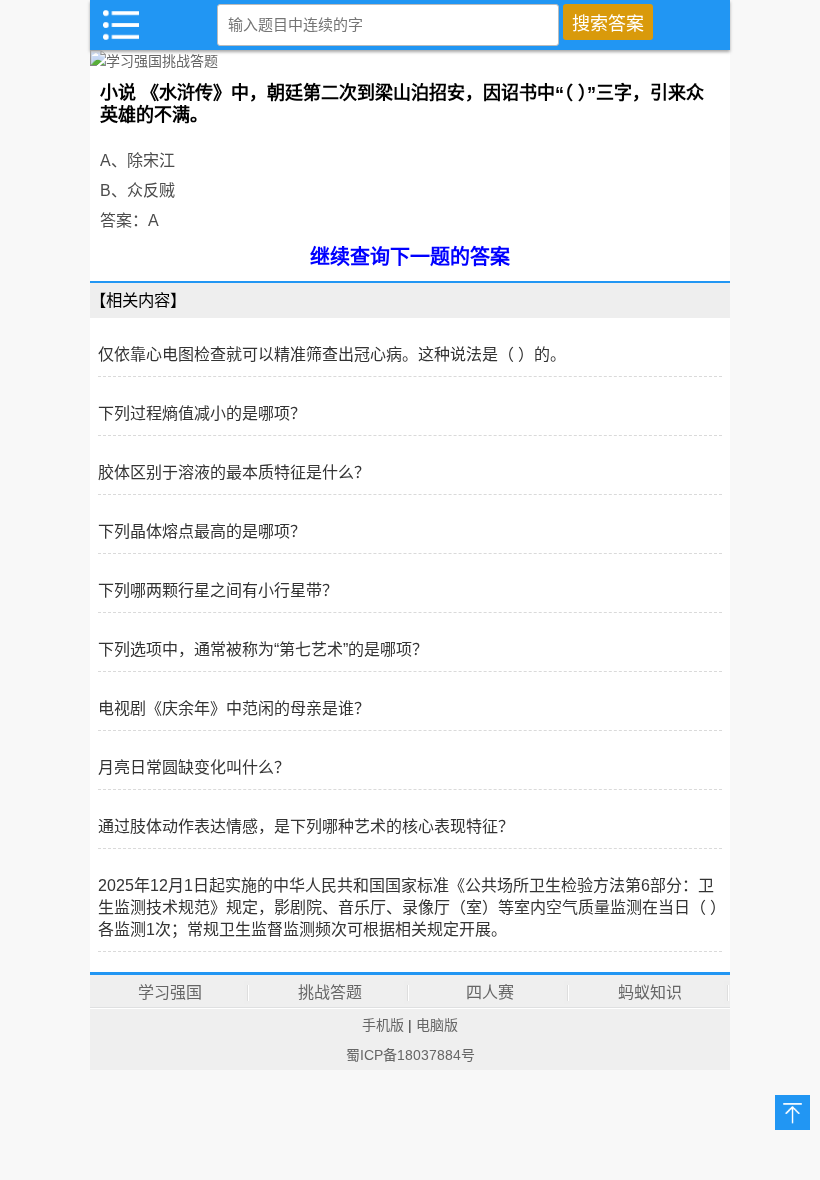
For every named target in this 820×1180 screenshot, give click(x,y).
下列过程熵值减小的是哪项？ (202, 413)
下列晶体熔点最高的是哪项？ (202, 531)
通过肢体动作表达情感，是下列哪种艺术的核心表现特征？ (306, 826)
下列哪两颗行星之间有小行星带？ (218, 590)
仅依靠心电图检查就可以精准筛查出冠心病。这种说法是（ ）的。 (332, 354)
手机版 (383, 1025)
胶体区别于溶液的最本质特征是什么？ (234, 472)
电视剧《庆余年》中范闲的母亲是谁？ (234, 708)
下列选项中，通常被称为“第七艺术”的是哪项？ (263, 649)
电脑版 (437, 1025)
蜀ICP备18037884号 (410, 1055)
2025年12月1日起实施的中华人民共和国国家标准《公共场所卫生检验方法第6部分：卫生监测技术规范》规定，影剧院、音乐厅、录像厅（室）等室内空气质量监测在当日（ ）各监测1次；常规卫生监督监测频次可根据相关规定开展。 (408, 907)
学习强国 (170, 992)
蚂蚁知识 (650, 992)
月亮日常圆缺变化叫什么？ (194, 767)
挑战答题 (330, 992)
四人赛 (490, 992)
